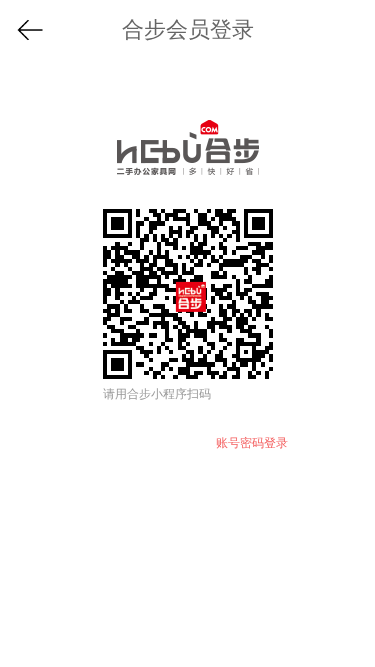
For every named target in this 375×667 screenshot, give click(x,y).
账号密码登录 (252, 443)
